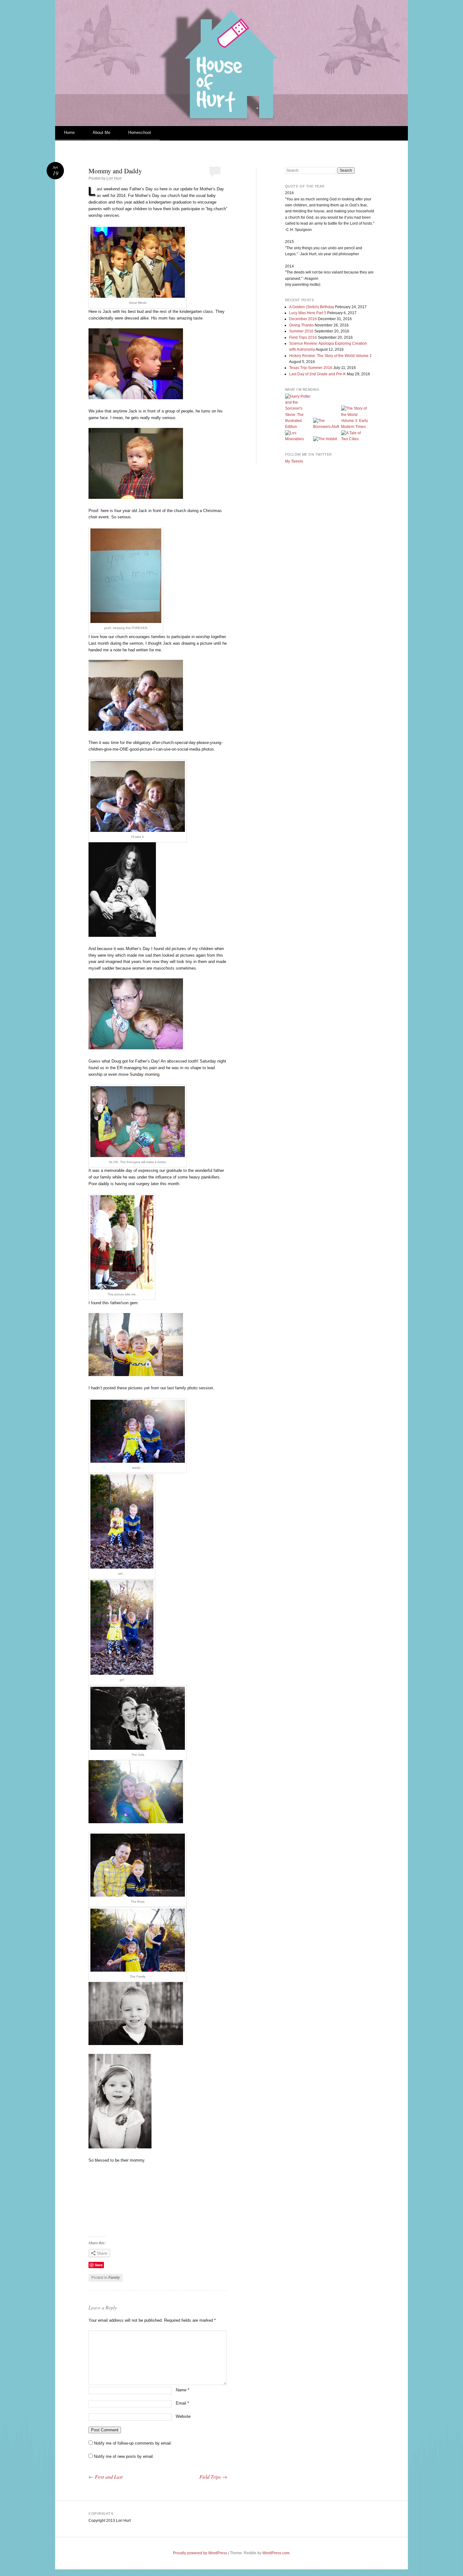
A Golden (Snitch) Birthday (312, 307)
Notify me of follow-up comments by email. (133, 2443)
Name (183, 2390)
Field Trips (213, 2477)
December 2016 (303, 319)
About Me (101, 133)
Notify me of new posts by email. (124, 2456)
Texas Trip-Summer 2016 (311, 368)
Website (183, 2416)
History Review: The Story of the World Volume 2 (330, 356)
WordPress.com (276, 2553)
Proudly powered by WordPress (200, 2553)
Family (114, 2278)
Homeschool (140, 133)
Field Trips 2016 (303, 337)
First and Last (106, 2477)
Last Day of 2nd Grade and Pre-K (317, 374)
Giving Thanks (301, 325)
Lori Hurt (114, 178)
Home (69, 133)
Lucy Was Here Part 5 (308, 313)
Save (99, 2265)
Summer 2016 (301, 331)
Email (182, 2403)
